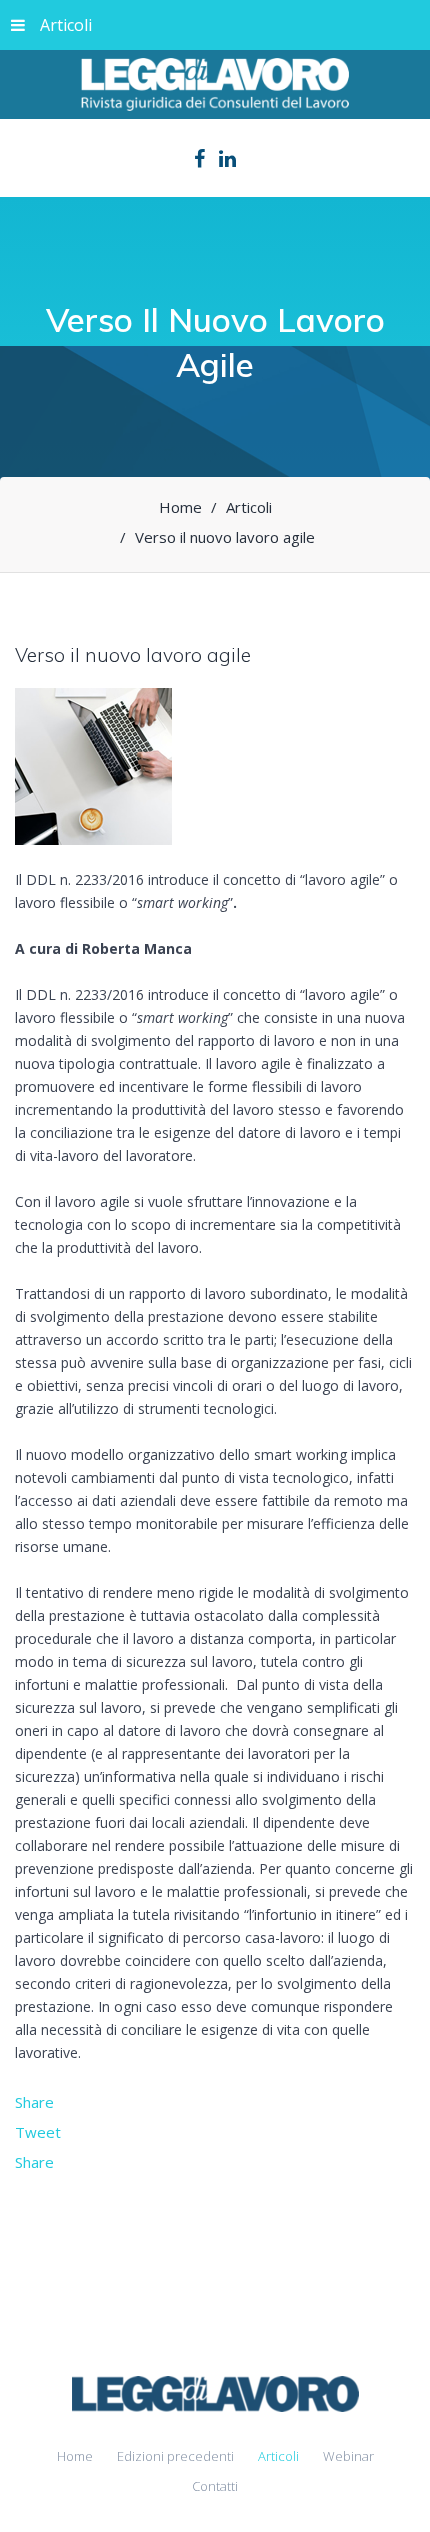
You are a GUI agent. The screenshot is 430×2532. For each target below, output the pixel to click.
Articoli (66, 25)
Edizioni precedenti (175, 2456)
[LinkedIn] (227, 159)
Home (75, 2456)
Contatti (215, 2486)
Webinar (348, 2456)
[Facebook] (199, 159)
